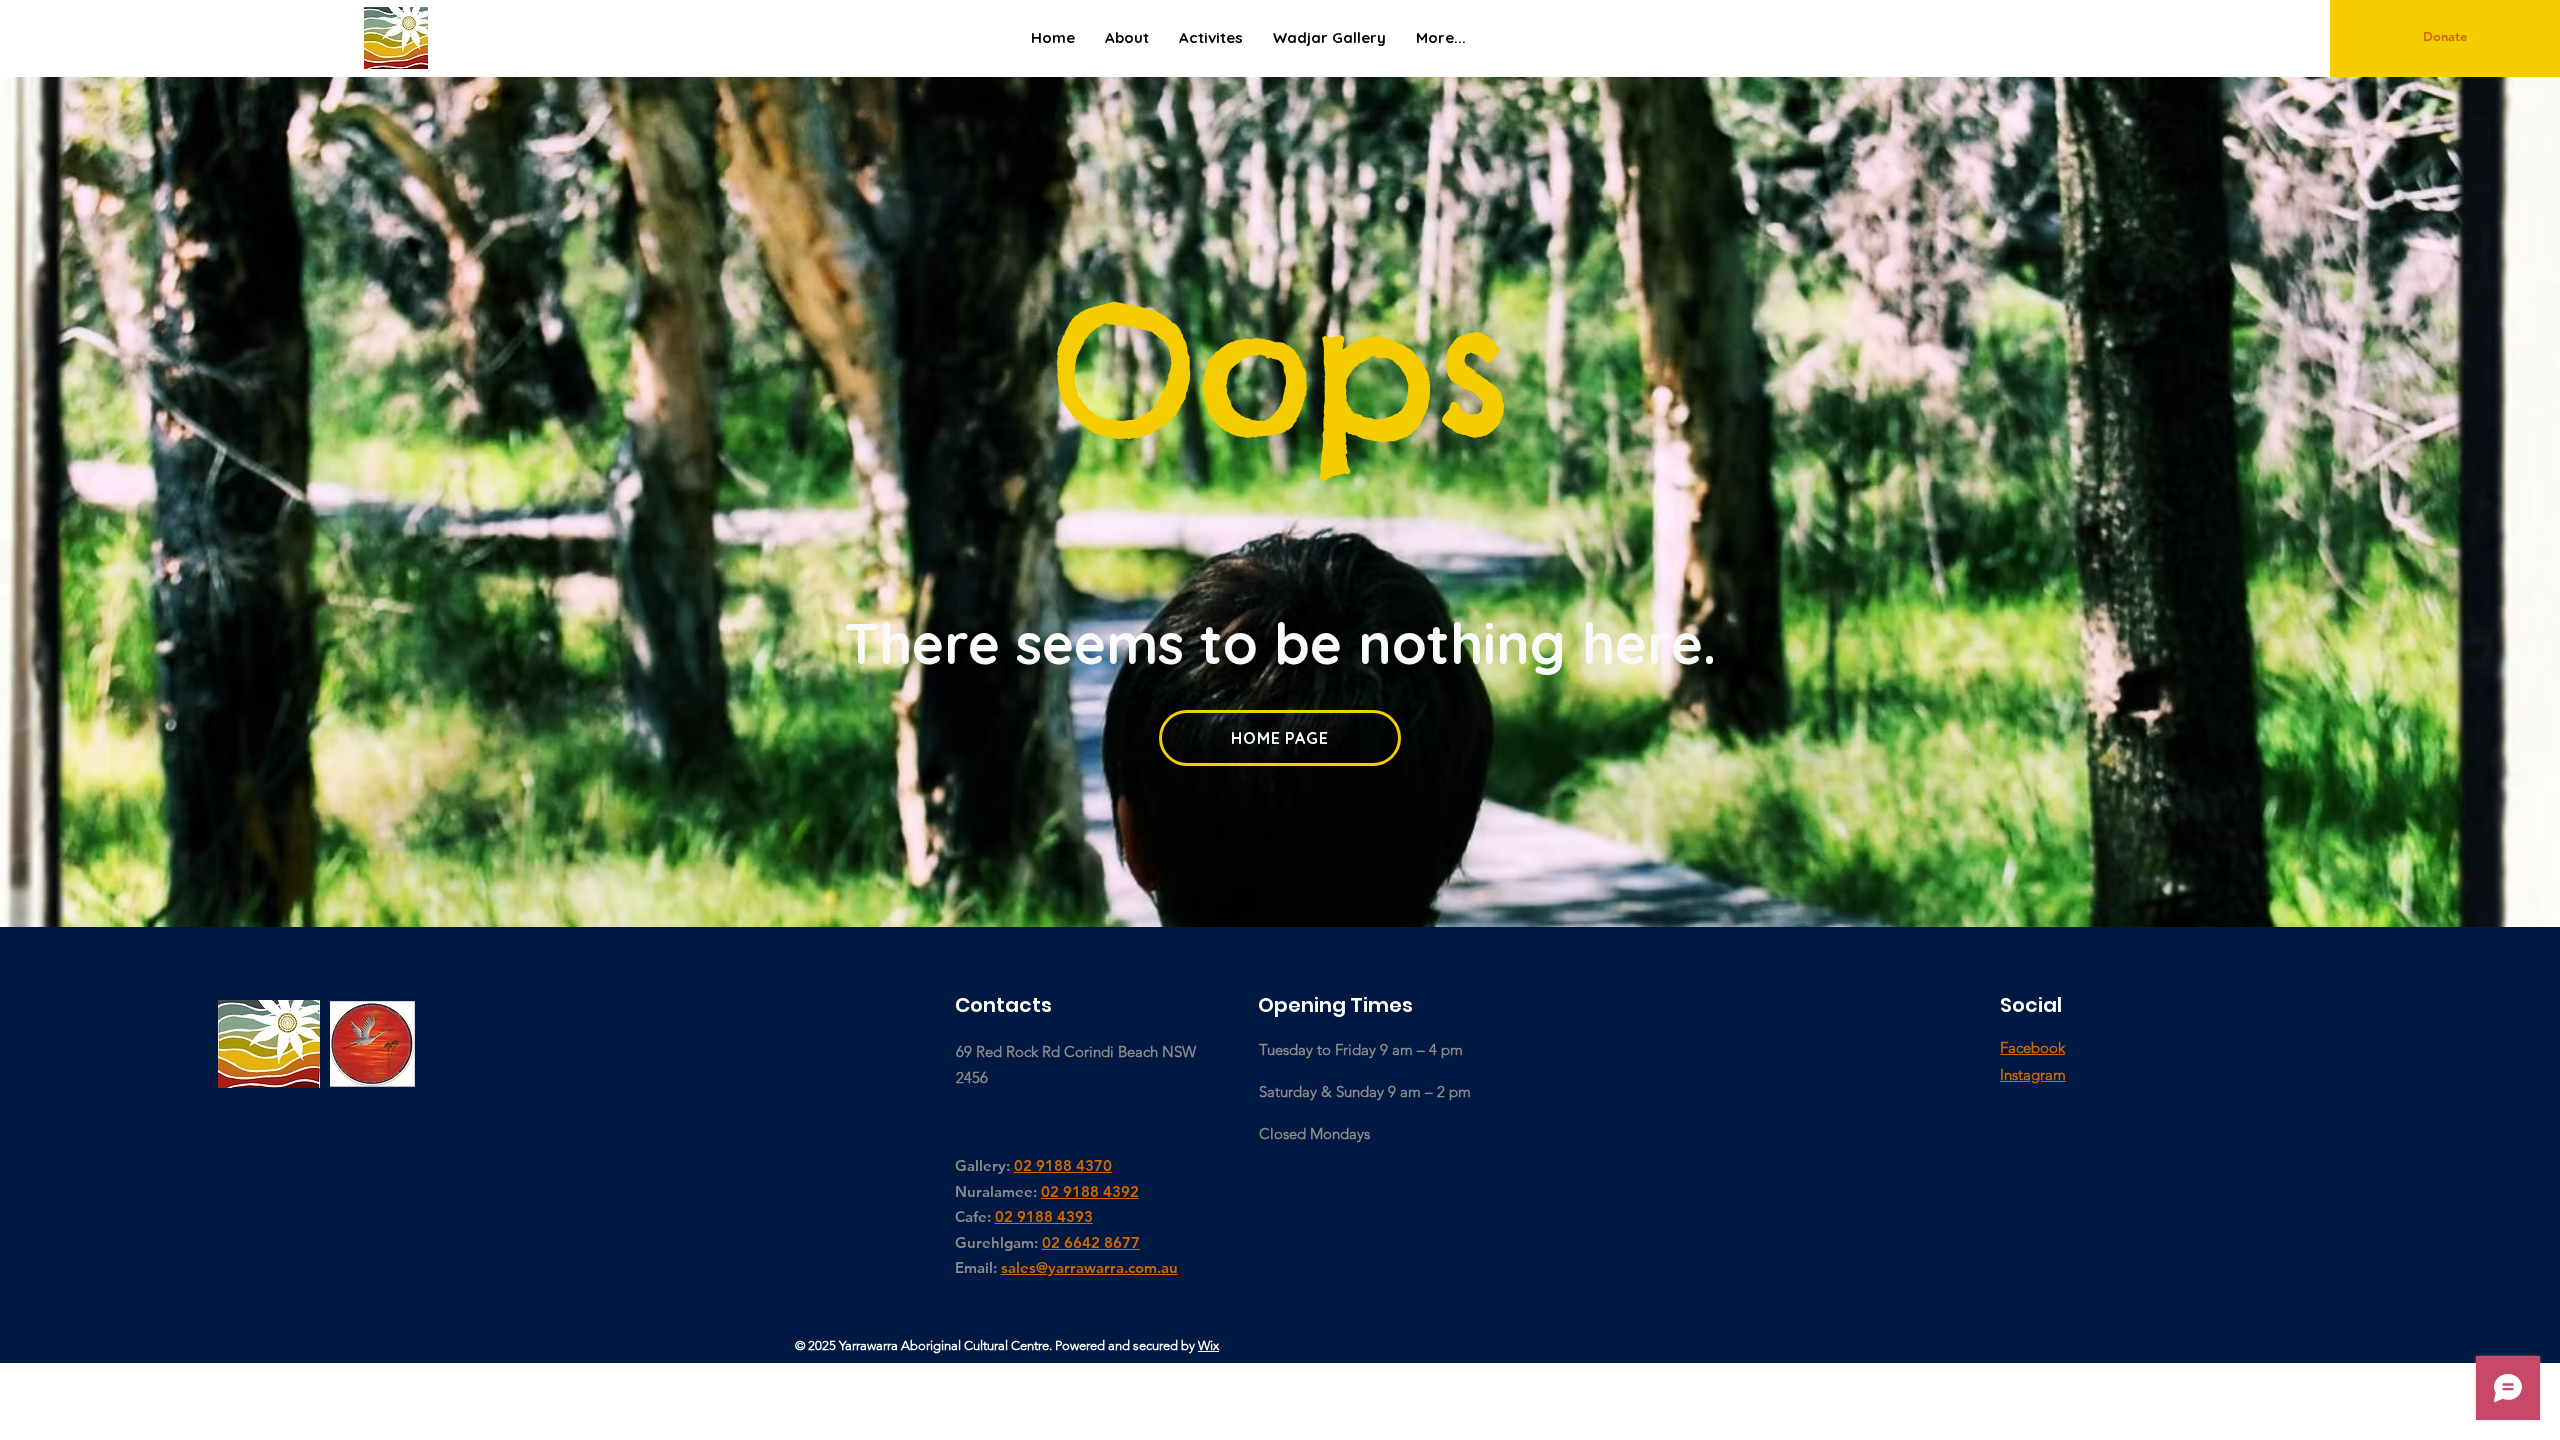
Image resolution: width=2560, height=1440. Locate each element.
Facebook (2032, 1047)
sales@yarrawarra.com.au (1089, 1267)
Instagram (2033, 1074)
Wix (1208, 1345)
